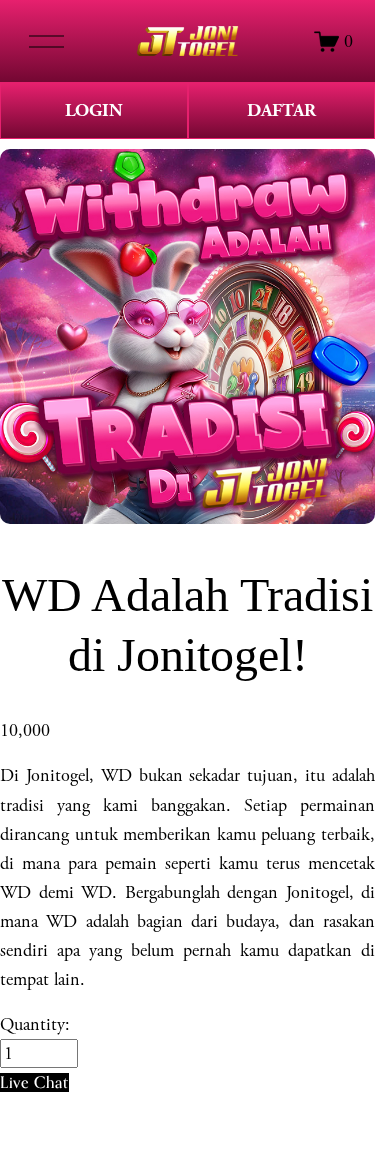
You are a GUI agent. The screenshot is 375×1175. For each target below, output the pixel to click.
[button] (34, 1082)
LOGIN (94, 110)
